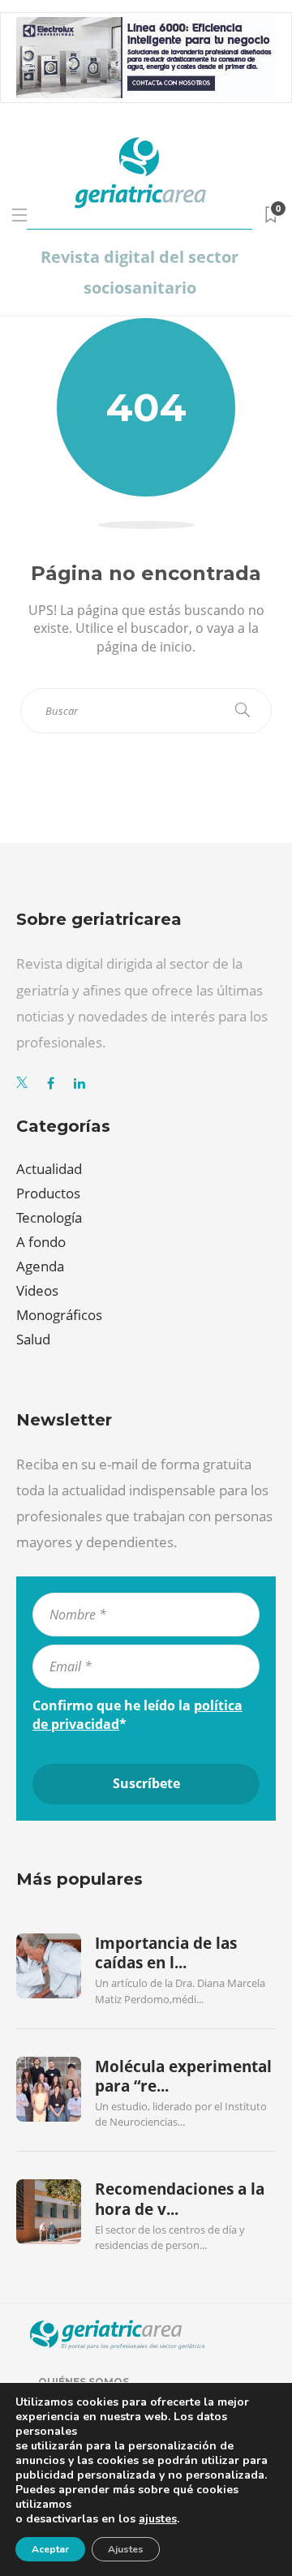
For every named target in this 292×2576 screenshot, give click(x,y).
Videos (37, 1290)
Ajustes (126, 2549)
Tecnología (49, 1217)
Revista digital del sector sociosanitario (140, 272)
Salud (33, 1339)
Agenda (40, 1266)
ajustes (158, 2519)
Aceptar (50, 2549)
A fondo (41, 1242)
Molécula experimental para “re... (183, 2076)
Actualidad (49, 1169)
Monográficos (59, 1315)
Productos (48, 1193)
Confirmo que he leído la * (137, 1714)
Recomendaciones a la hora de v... (180, 2199)
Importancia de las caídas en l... (166, 1953)
